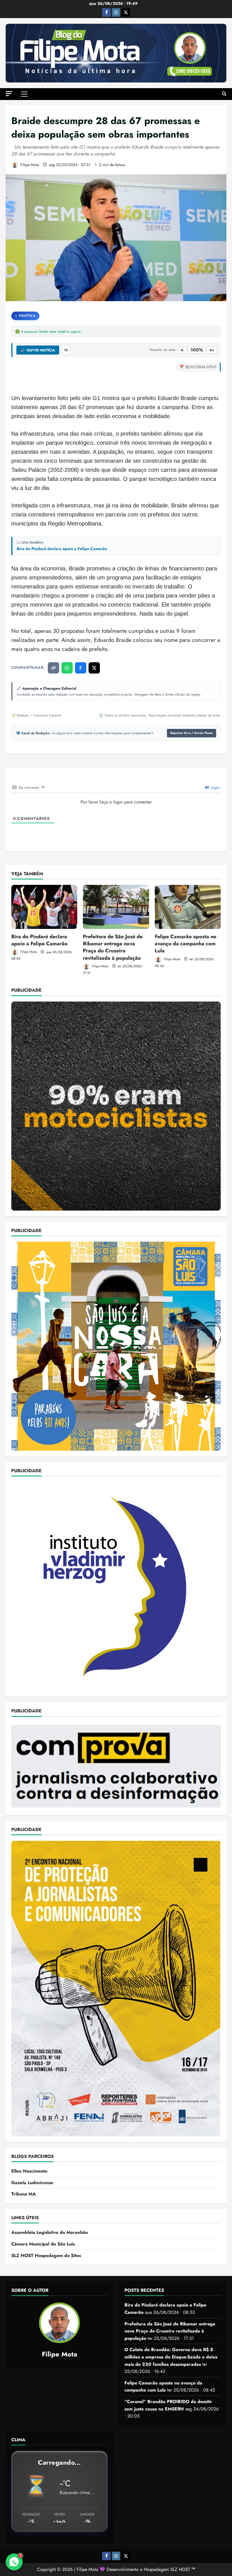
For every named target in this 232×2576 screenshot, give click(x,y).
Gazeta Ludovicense (32, 2183)
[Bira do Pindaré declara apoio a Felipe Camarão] (44, 907)
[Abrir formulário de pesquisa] (224, 94)
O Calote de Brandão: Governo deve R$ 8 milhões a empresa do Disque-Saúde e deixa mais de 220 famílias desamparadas (171, 2357)
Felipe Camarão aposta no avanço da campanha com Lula (186, 944)
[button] (9, 94)
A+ (212, 350)
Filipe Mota (29, 165)
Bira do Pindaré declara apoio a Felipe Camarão (62, 549)
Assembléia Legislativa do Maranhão (50, 2232)
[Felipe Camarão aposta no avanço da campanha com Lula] (188, 907)
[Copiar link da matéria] (53, 668)
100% (197, 350)
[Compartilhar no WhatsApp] (67, 668)
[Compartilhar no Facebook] (81, 668)
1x (66, 350)
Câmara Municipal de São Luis (43, 2244)
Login (215, 787)
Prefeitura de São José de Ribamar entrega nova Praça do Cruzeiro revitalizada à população (113, 947)
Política (27, 316)
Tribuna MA (24, 2194)
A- (182, 350)
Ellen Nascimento (29, 2171)
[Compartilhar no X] (94, 668)
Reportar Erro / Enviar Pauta (192, 733)
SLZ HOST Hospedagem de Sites (46, 2255)
